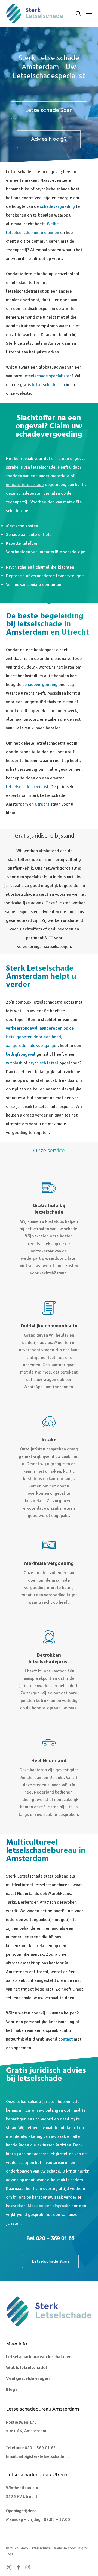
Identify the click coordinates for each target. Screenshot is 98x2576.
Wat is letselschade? (27, 2368)
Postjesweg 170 (21, 2422)
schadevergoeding (57, 206)
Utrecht (42, 804)
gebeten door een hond (39, 1037)
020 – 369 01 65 (40, 2448)
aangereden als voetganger (32, 1046)
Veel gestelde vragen (28, 2379)
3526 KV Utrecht (22, 2497)
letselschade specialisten (48, 376)
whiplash (14, 1063)
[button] (89, 14)
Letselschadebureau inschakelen (39, 2357)
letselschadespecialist (27, 787)
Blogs (12, 2390)
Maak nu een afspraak (48, 2206)
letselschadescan (48, 385)
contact (65, 2039)
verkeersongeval (22, 1028)
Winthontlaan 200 (23, 2488)
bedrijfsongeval (21, 1054)
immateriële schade (25, 485)
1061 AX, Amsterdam (26, 2431)
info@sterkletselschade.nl (44, 2456)
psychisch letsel (43, 1063)
